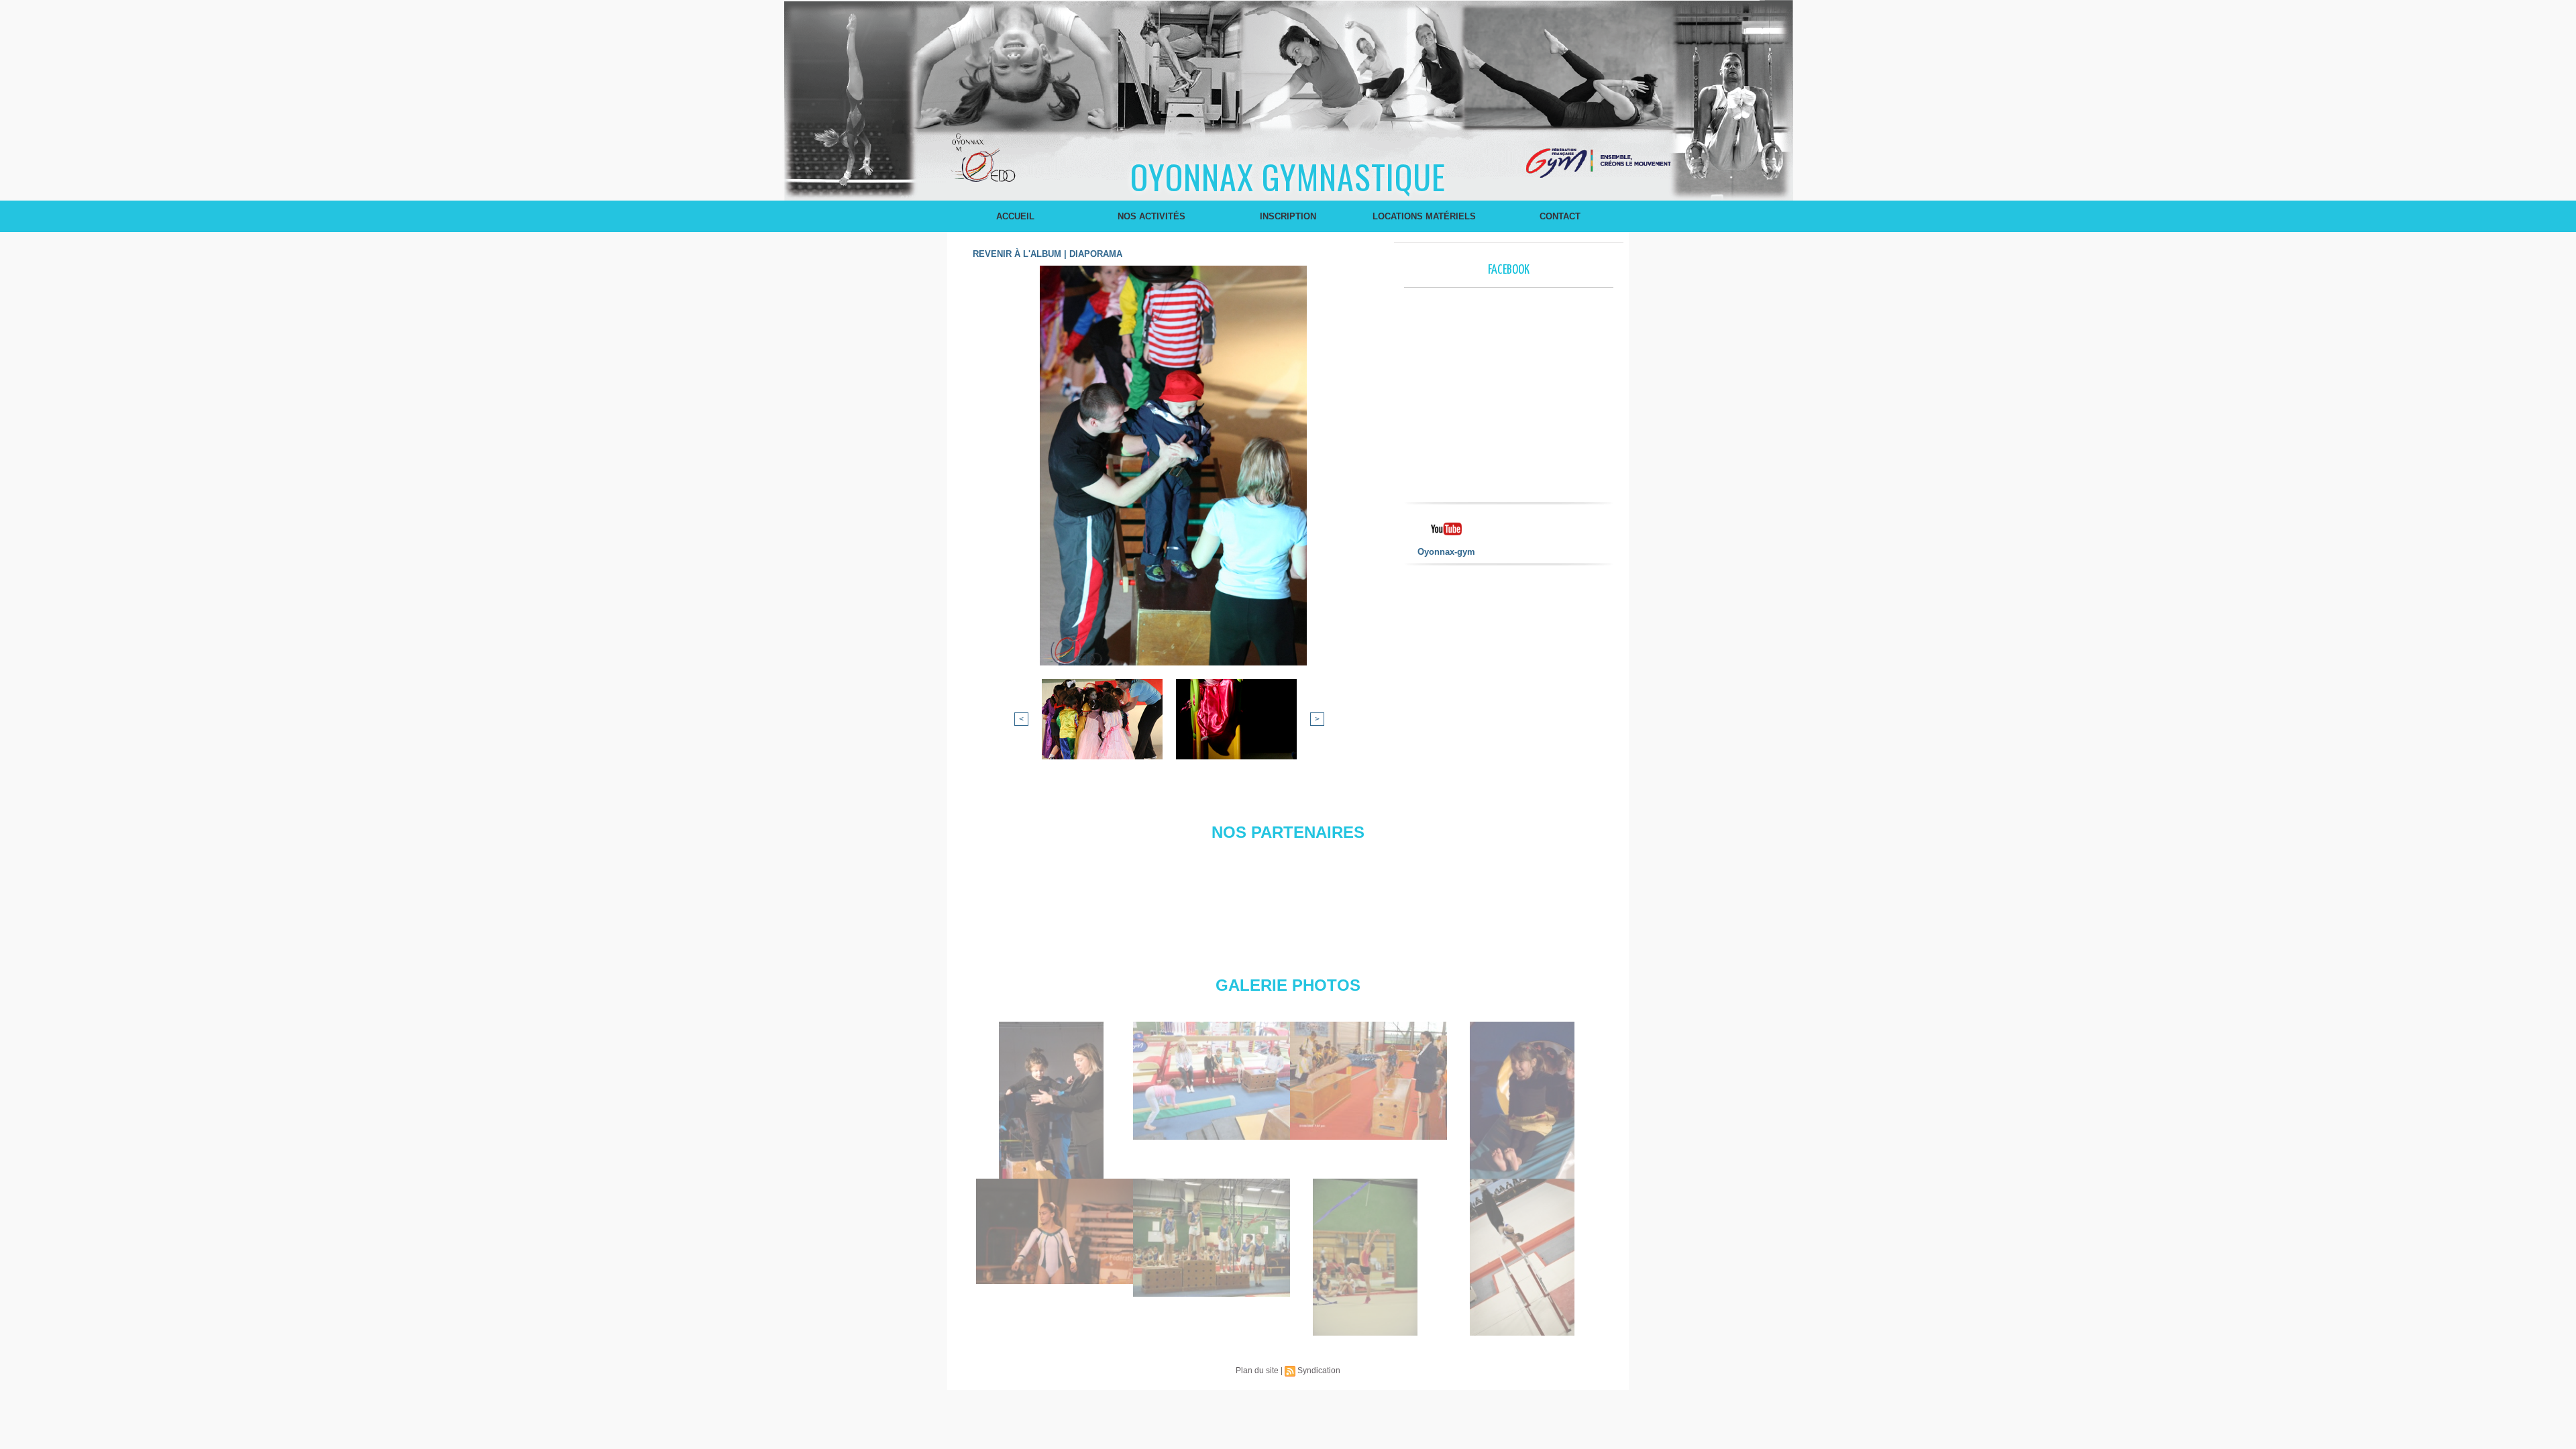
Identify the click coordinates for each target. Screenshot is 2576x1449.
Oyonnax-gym (1446, 552)
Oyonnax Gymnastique (1288, 176)
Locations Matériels (1424, 216)
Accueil (1015, 216)
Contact (1560, 216)
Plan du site (1257, 1371)
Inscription (1288, 216)
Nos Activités (1151, 216)
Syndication (1319, 1371)
